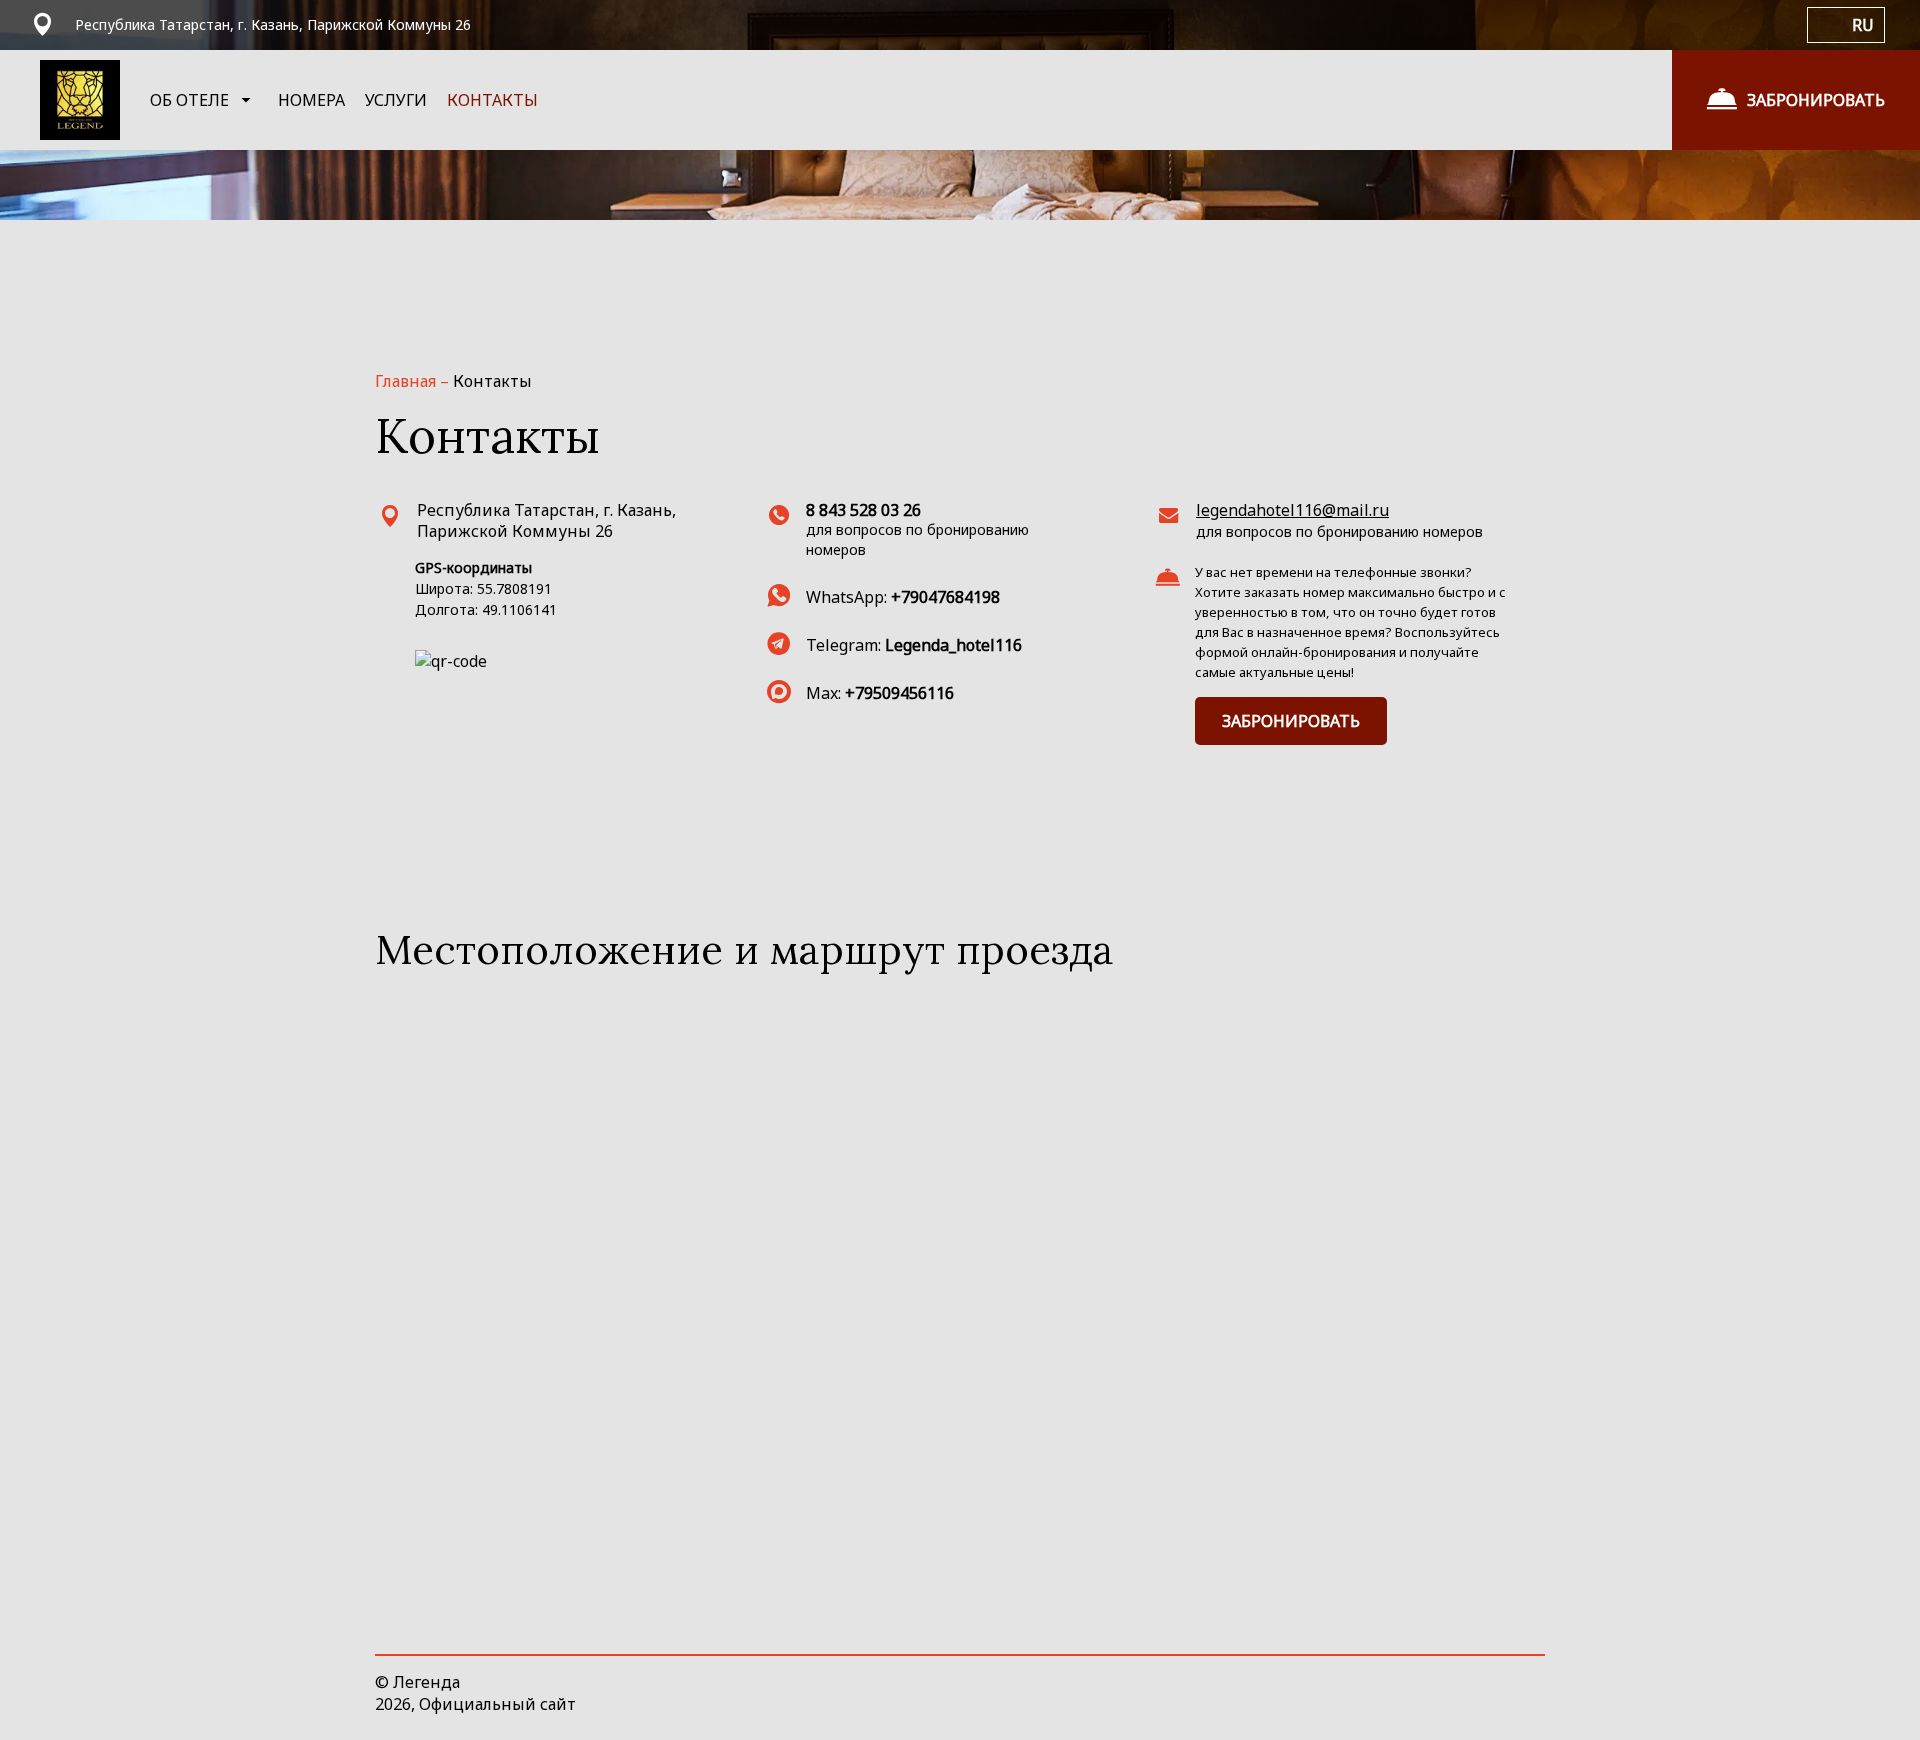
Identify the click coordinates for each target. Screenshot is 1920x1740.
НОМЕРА (311, 100)
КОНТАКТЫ (492, 100)
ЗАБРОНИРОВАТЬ (1291, 721)
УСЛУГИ (396, 100)
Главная (407, 381)
